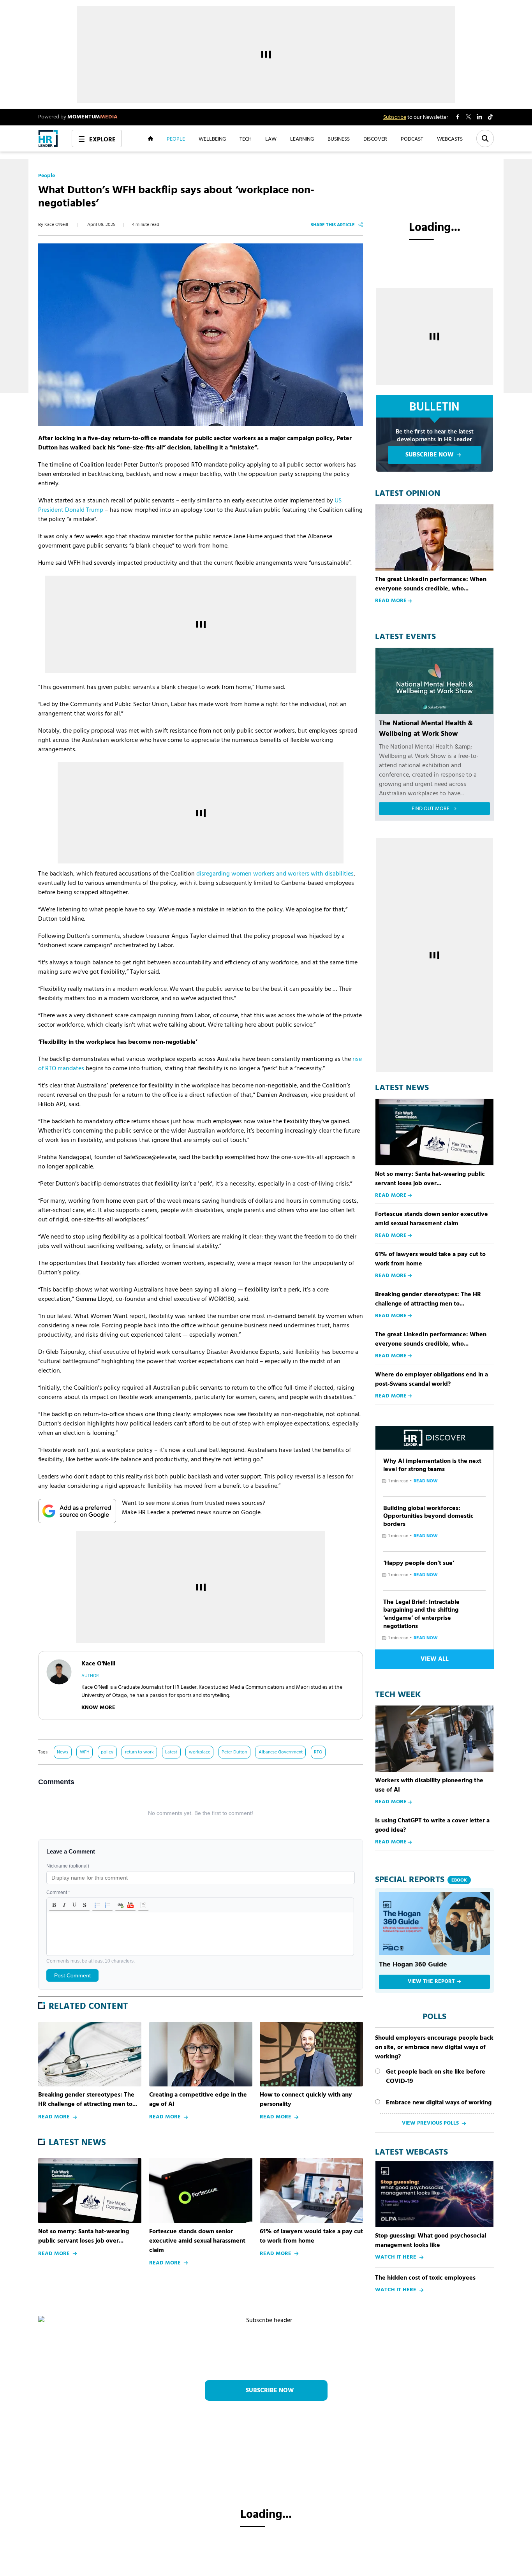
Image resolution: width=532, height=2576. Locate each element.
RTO (318, 1752)
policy (107, 1752)
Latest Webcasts (411, 2153)
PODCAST (412, 139)
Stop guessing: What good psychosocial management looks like (431, 2241)
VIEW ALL (435, 1659)
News (63, 1752)
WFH (85, 1752)
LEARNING (302, 139)
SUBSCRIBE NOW (430, 455)
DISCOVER (375, 139)
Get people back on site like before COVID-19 (436, 2077)
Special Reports (421, 1880)
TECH (246, 139)
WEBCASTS (450, 139)
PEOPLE (176, 139)
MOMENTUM (92, 117)
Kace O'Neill (56, 225)
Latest (171, 1752)
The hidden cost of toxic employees (425, 2278)
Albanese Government (281, 1752)
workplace (200, 1752)
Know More (98, 1708)
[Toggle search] (485, 138)
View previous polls (430, 2123)
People (47, 176)
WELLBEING (212, 139)
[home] (48, 138)
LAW (271, 139)
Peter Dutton (234, 1752)
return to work (139, 1752)
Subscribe (395, 117)
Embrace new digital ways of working (439, 2103)
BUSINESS (339, 139)
